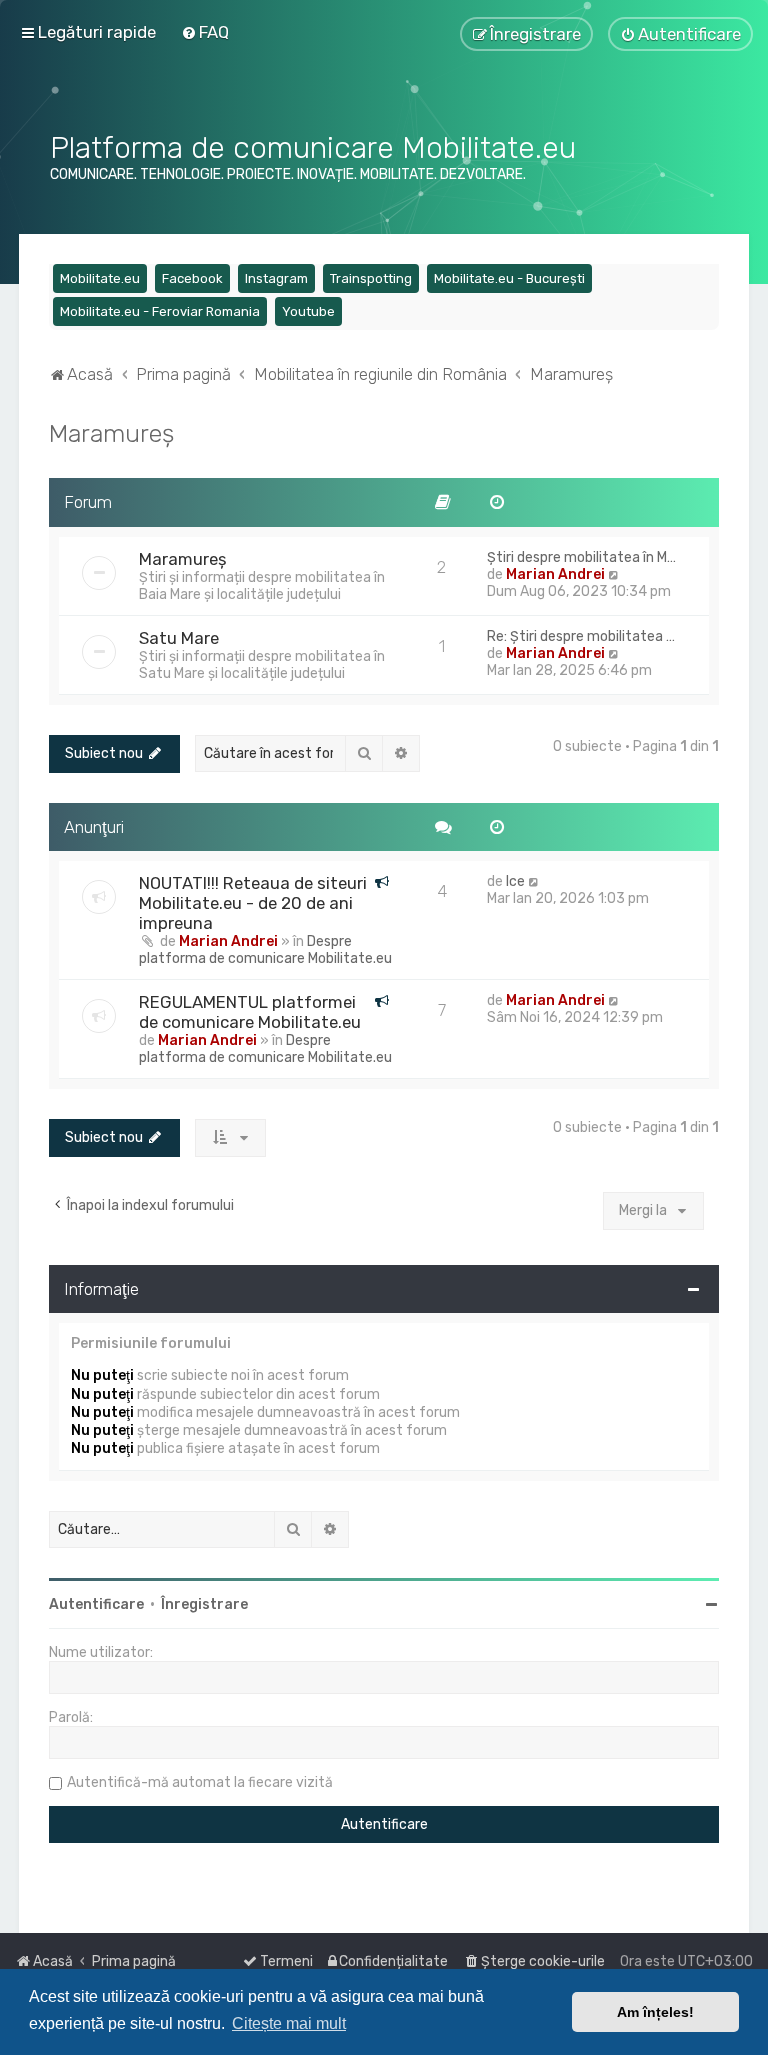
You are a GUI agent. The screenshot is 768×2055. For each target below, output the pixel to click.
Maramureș (111, 433)
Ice (515, 881)
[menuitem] (205, 32)
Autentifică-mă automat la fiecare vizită (200, 1782)
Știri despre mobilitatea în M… (581, 557)
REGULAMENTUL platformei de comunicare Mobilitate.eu (250, 1012)
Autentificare (96, 1604)
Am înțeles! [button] (655, 2012)
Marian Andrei (555, 574)
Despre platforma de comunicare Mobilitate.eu (265, 950)
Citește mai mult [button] (289, 2023)
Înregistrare (204, 1604)
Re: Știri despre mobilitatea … (581, 636)
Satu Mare (179, 638)
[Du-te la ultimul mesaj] (534, 881)
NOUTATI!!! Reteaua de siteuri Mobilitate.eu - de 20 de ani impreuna (253, 903)
